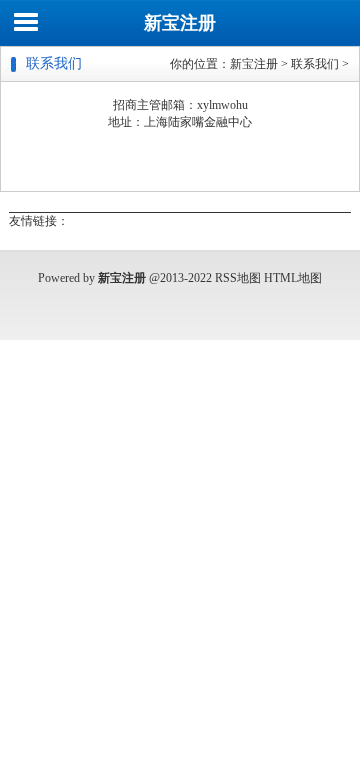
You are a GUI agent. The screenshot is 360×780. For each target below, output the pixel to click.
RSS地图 (238, 278)
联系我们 (315, 64)
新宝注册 (180, 23)
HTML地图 (293, 278)
